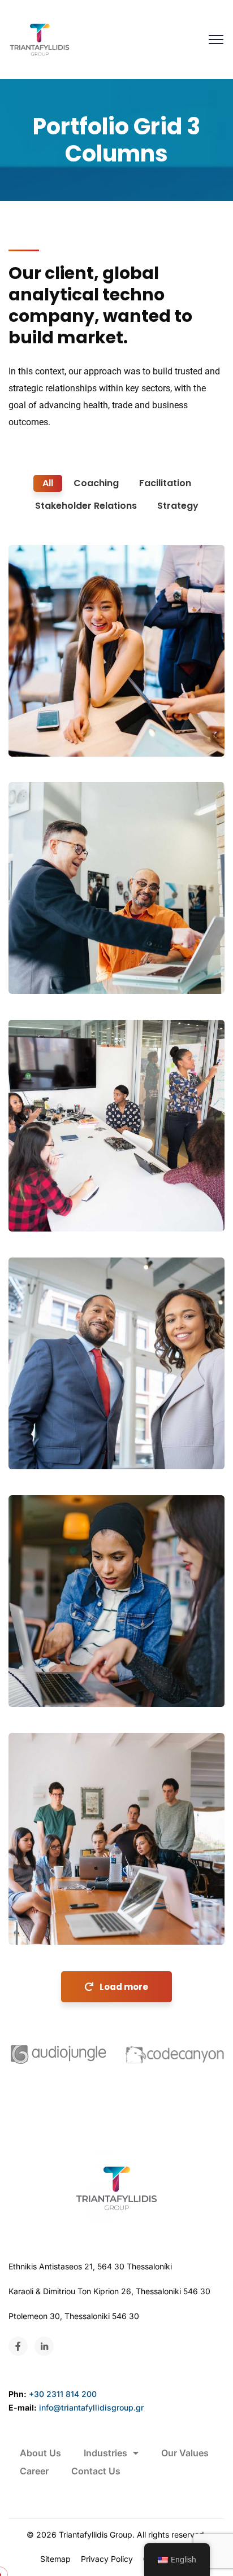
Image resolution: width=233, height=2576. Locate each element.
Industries (105, 2453)
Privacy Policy (107, 2559)
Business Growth (66, 716)
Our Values (185, 2453)
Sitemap (55, 2559)
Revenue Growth (66, 1904)
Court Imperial (60, 1667)
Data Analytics (60, 1429)
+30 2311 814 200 (63, 2394)
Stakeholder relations (66, 1922)
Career (34, 2471)
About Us (40, 2453)
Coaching (41, 733)
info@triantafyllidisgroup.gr (91, 2407)
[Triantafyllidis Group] (40, 40)
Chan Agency (57, 1191)
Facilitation (45, 1684)
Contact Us (96, 2471)
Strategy (40, 1446)
